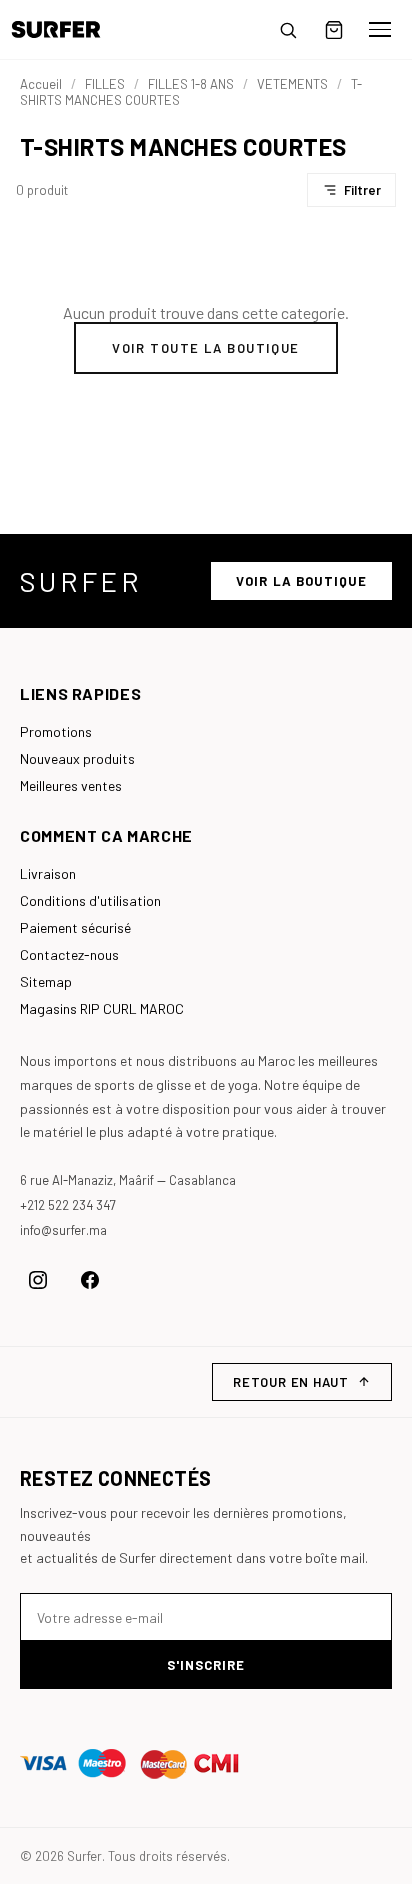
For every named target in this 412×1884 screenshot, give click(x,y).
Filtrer (362, 190)
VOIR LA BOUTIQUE (301, 581)
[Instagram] (38, 1280)
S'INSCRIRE (206, 1665)
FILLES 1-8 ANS (191, 84)
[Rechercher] (288, 30)
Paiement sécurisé (75, 927)
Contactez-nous (69, 954)
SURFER (81, 581)
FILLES (105, 84)
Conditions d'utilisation (90, 900)
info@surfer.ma (63, 1230)
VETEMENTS (292, 84)
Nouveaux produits (77, 758)
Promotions (56, 731)
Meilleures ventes (71, 785)
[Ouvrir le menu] (380, 30)
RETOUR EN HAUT (291, 1382)
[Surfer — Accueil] (70, 29)
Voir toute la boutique (205, 348)
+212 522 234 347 (68, 1205)
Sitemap (46, 981)
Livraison (48, 873)
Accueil (41, 84)
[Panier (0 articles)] (334, 30)
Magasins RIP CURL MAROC (102, 1008)
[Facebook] (90, 1280)
